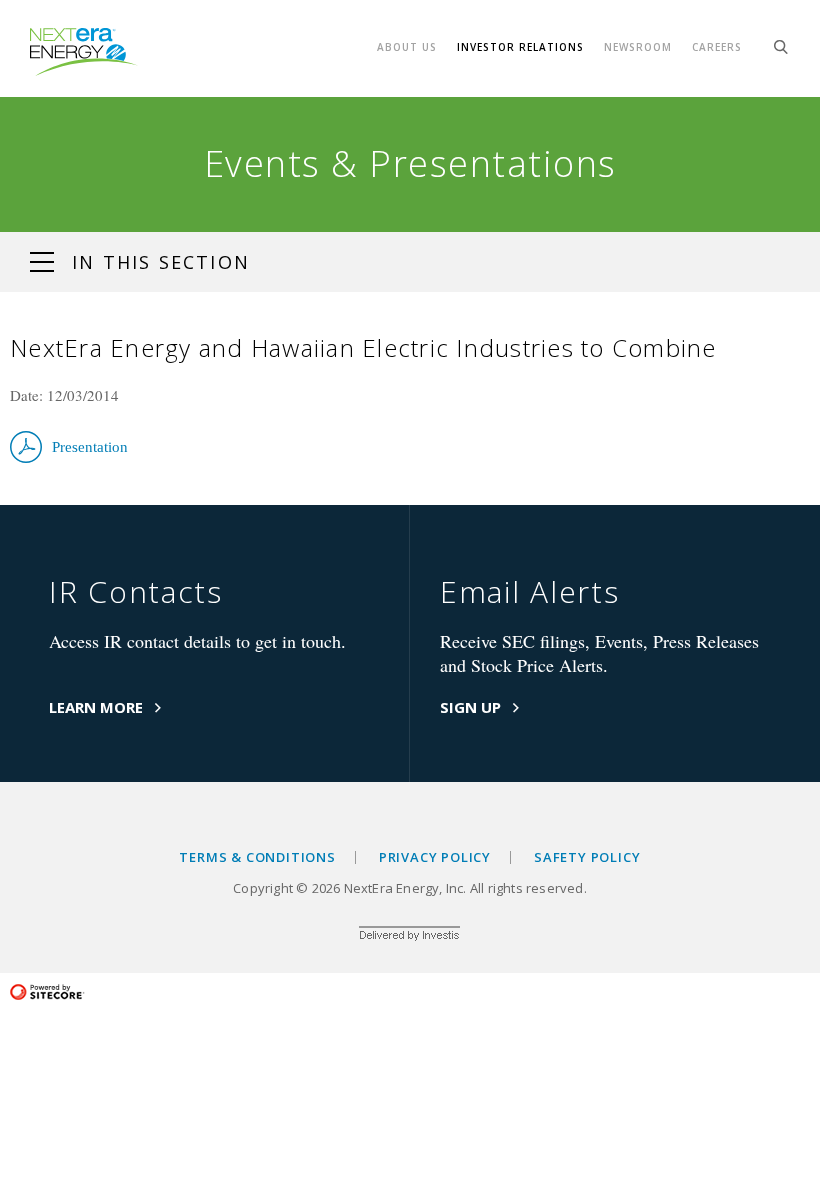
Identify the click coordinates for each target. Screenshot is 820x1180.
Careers (717, 47)
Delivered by (410, 937)
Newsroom (638, 47)
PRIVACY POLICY (435, 857)
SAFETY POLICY (587, 857)
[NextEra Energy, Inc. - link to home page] (84, 52)
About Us (407, 47)
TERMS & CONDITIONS (257, 857)
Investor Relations (520, 47)
